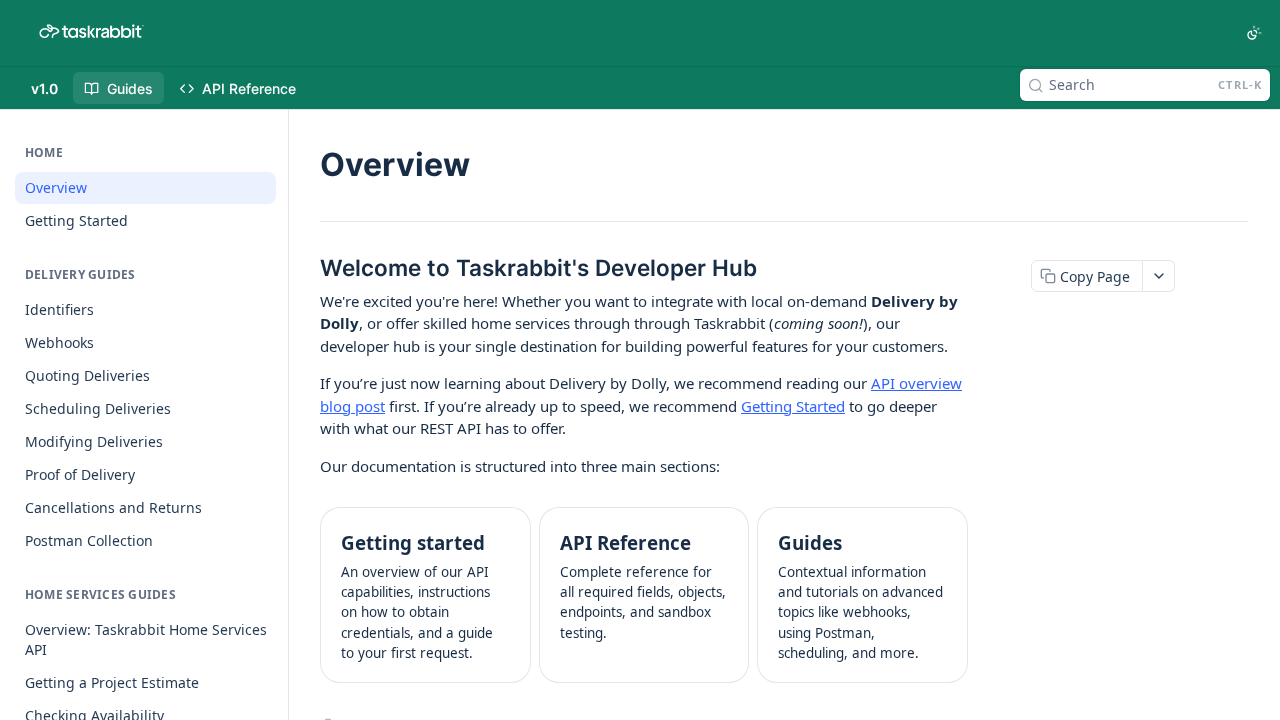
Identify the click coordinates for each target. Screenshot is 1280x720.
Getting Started (793, 406)
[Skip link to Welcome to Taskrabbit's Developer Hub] (306, 268)
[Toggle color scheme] (1254, 33)
